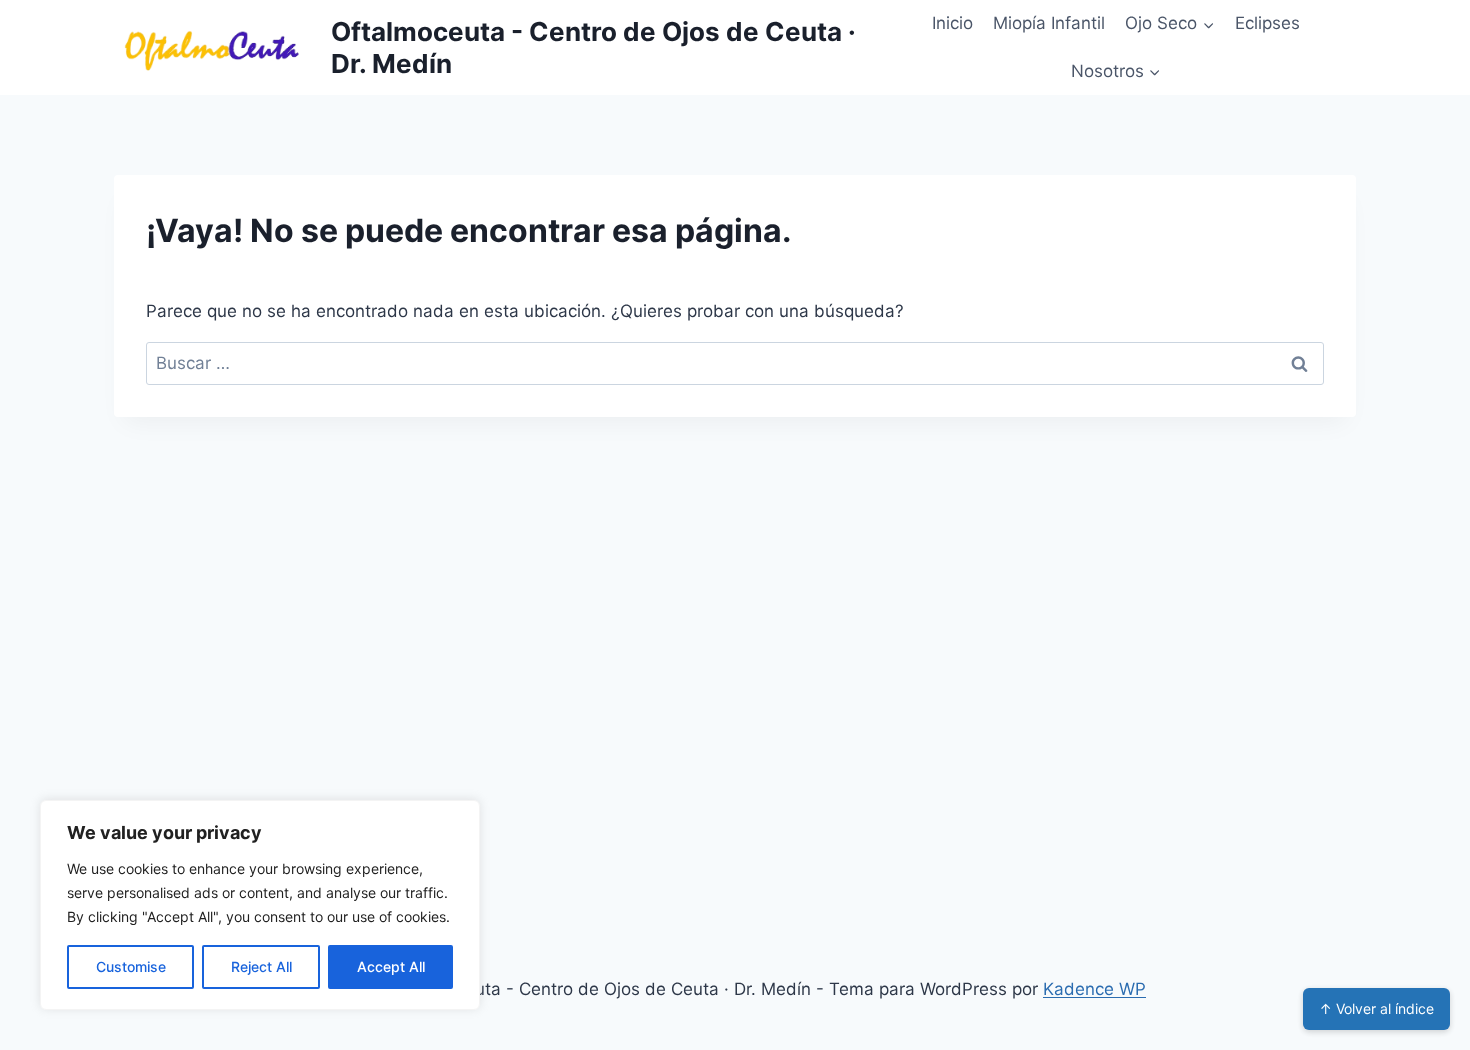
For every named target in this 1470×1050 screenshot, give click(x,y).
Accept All (391, 966)
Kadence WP (1094, 989)
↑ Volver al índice (1376, 1008)
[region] (260, 905)
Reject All (261, 966)
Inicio (952, 23)
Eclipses (1267, 23)
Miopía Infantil (1049, 23)
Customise (131, 966)
